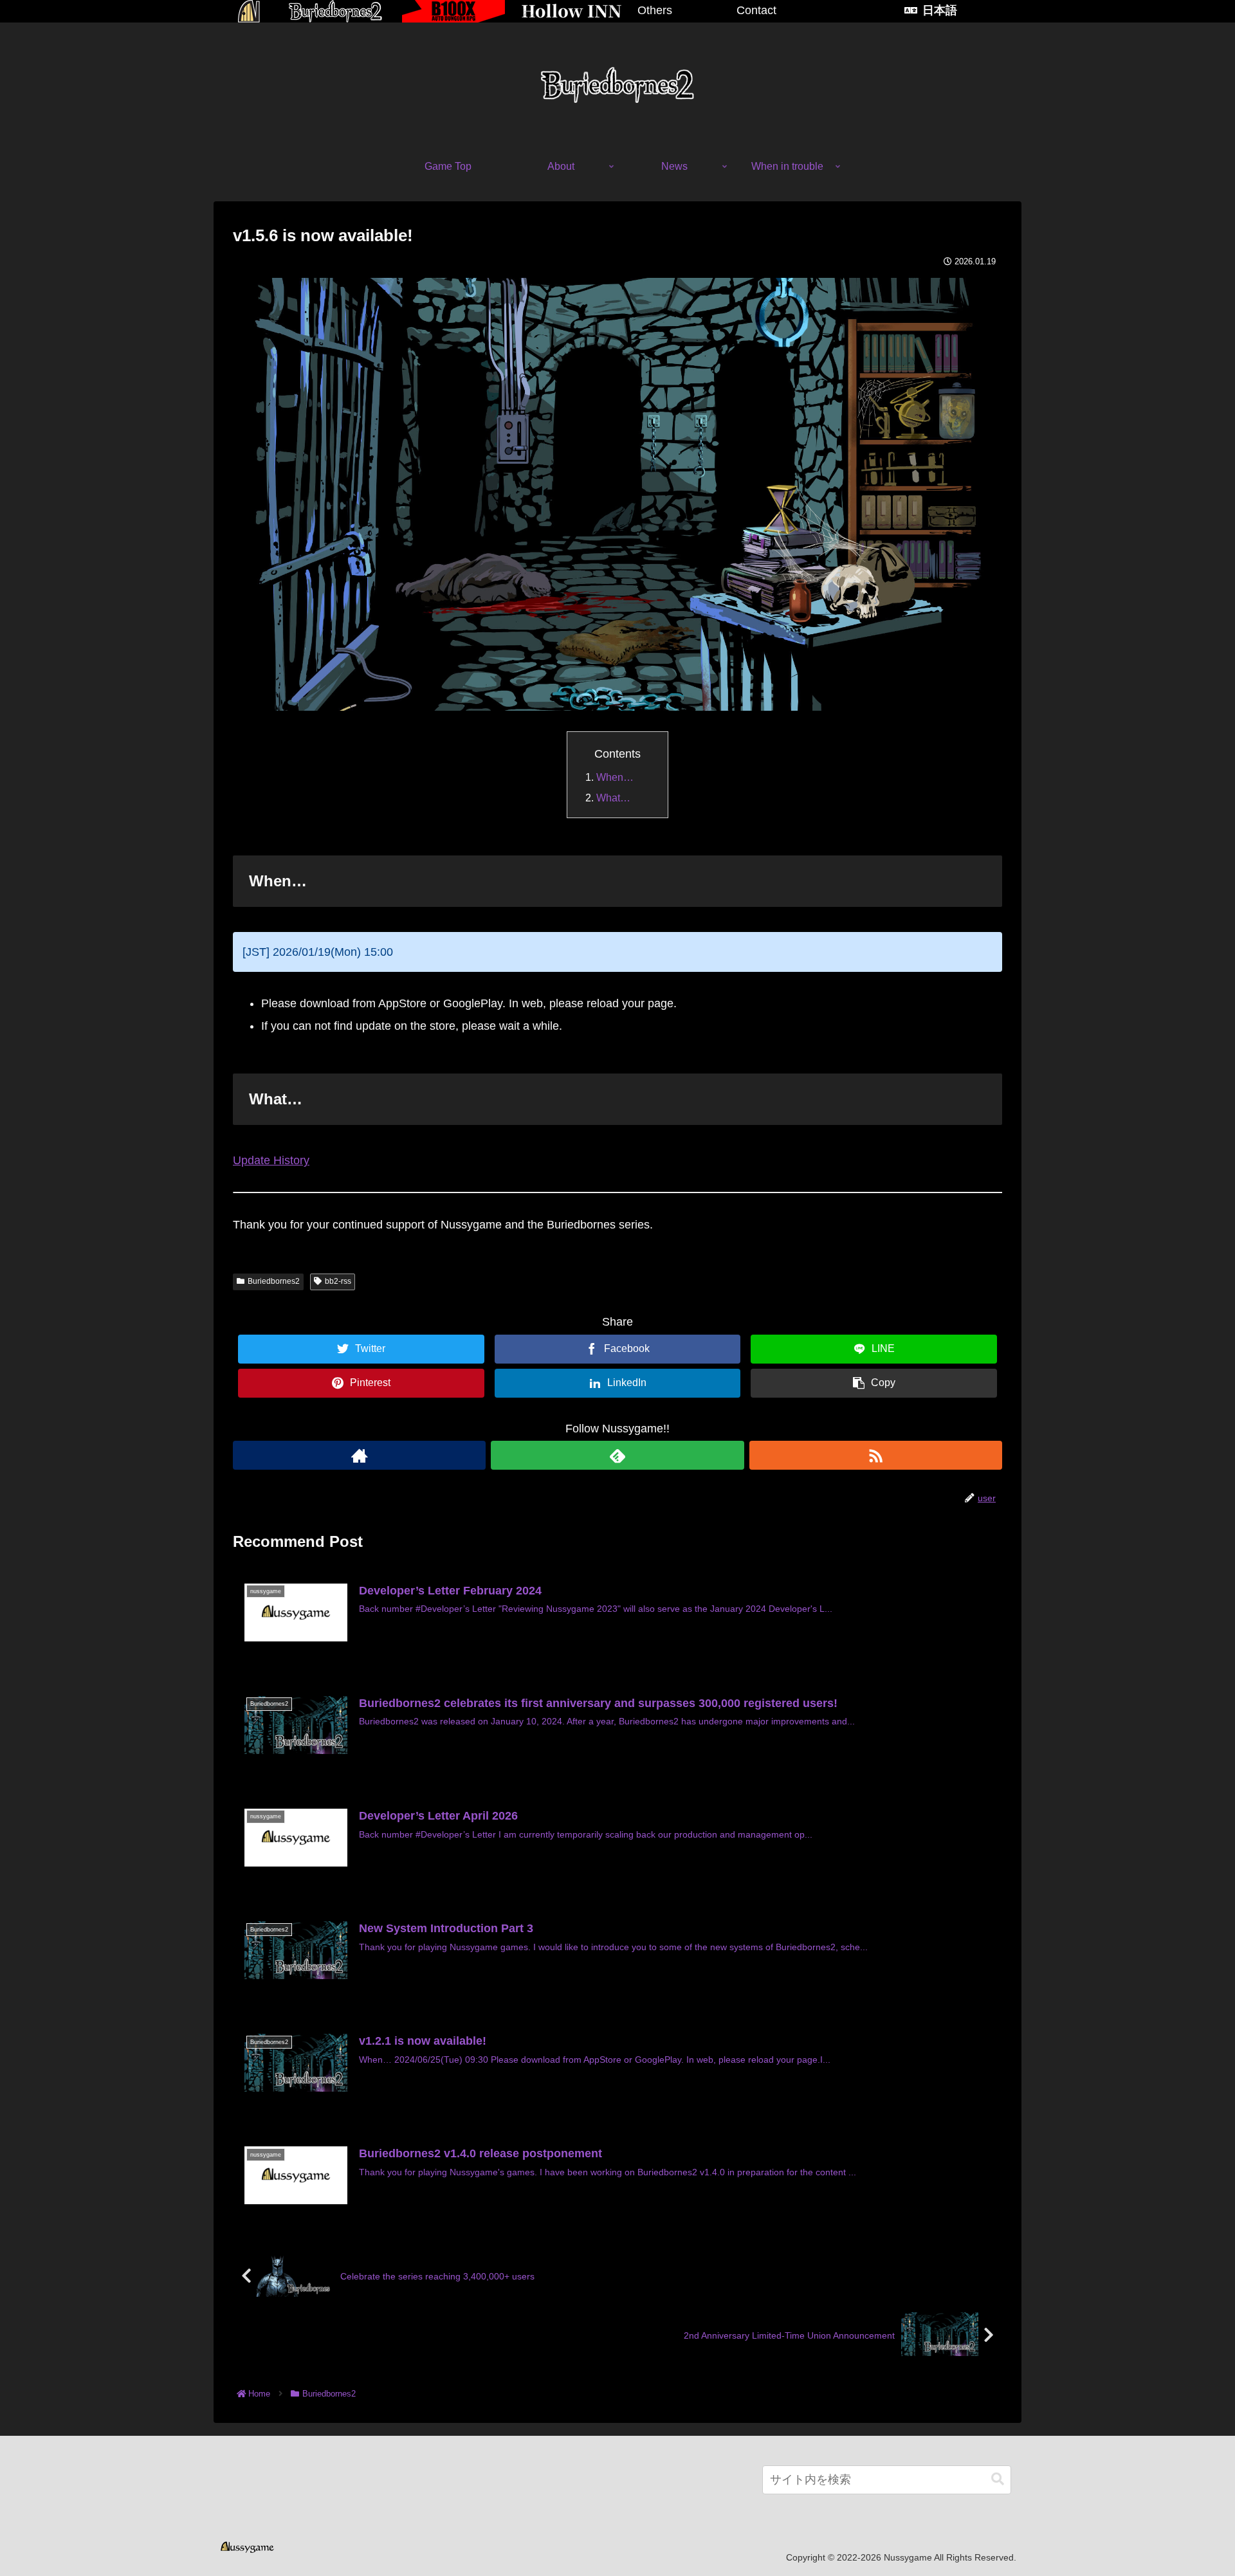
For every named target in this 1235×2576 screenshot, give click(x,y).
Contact (756, 10)
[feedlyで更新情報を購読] (617, 1455)
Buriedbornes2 (274, 1281)
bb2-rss (338, 1281)
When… (615, 777)
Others (655, 10)
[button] (998, 2479)
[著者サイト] (359, 1455)
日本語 (940, 10)
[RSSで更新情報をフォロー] (876, 1455)
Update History (271, 1160)
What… (613, 798)
